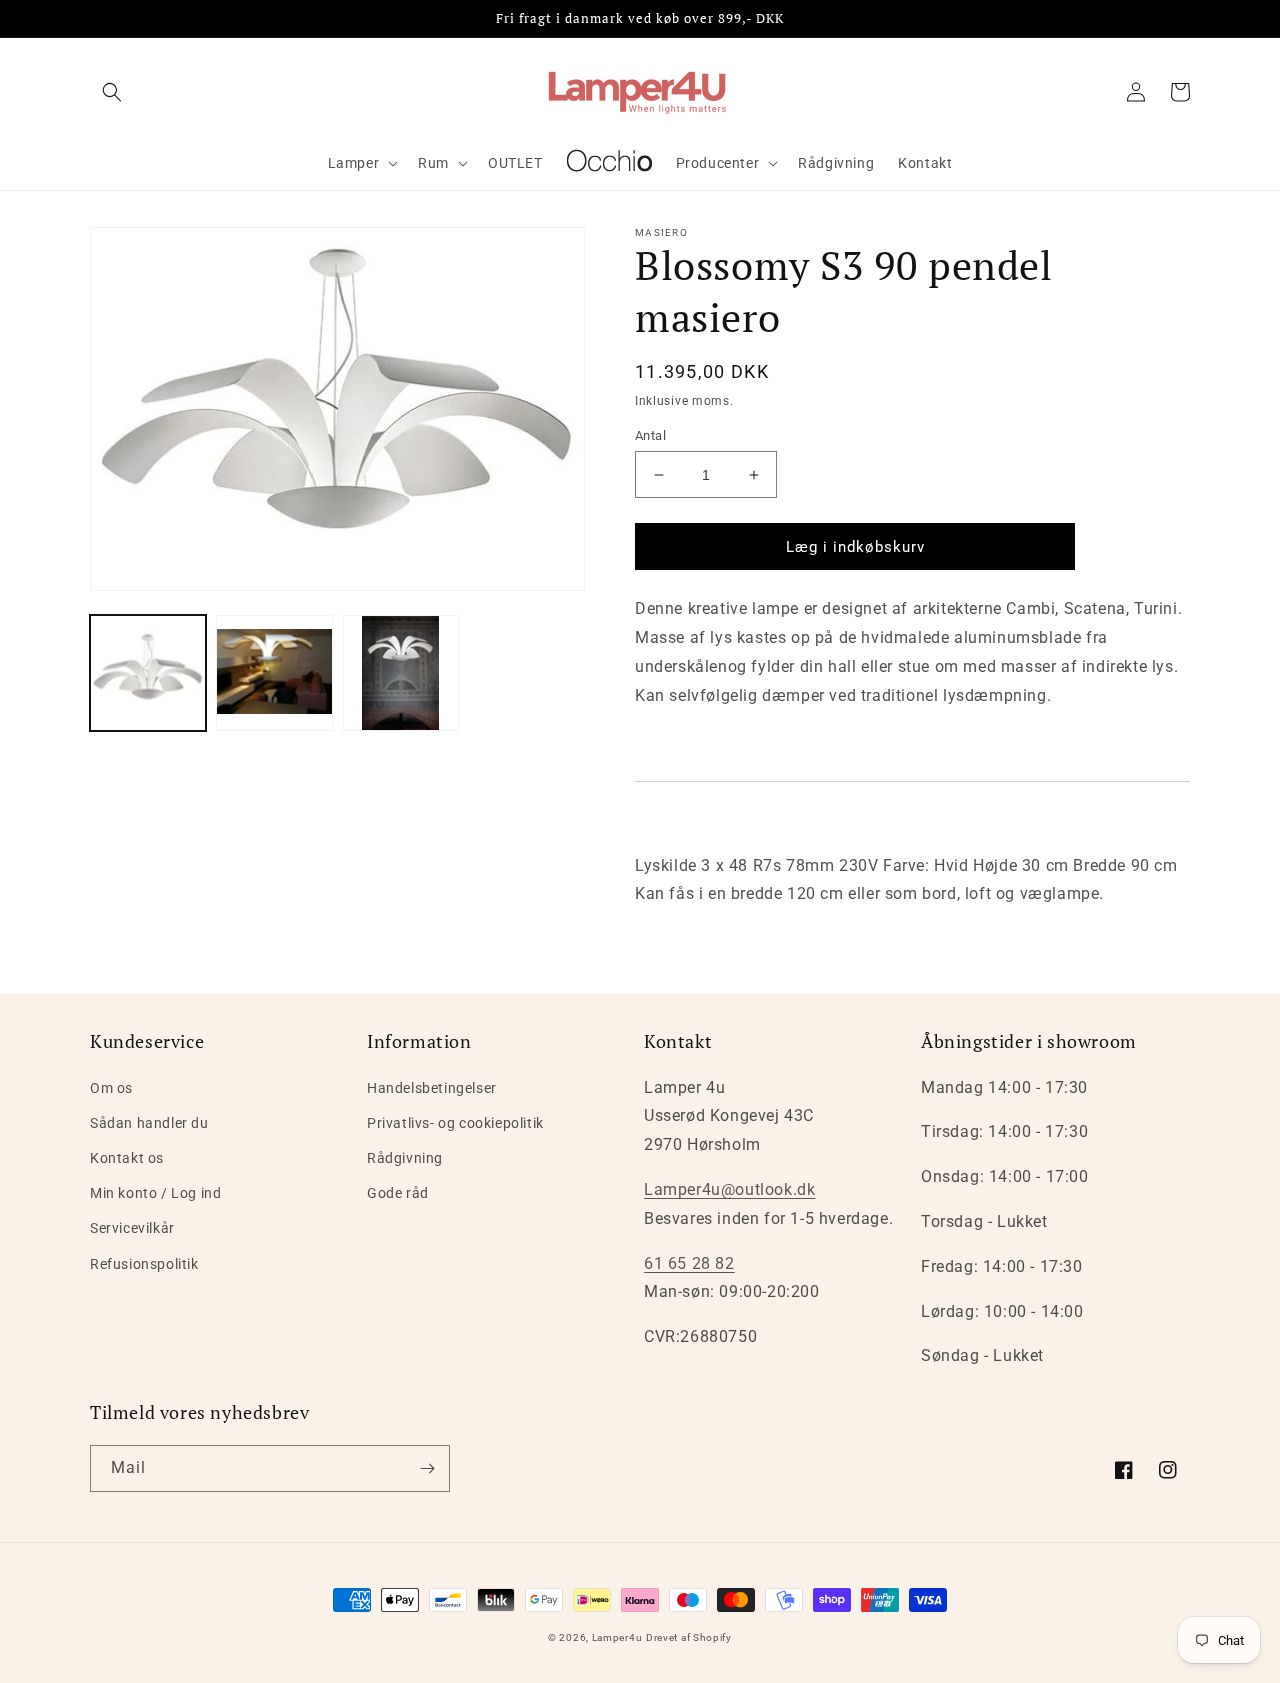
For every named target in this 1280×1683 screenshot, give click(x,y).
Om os (111, 1088)
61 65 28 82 (689, 1263)
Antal (650, 435)
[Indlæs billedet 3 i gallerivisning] (401, 673)
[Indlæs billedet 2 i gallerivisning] (274, 673)
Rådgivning (405, 1158)
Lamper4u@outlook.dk (729, 1189)
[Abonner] (427, 1468)
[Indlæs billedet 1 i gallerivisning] (148, 673)
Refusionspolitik (144, 1264)
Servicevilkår (132, 1228)
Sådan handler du (149, 1123)
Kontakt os (127, 1158)
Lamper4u (617, 1637)
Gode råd (398, 1193)
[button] (112, 92)
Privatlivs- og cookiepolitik (455, 1123)
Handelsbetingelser (432, 1088)
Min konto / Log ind (155, 1193)
